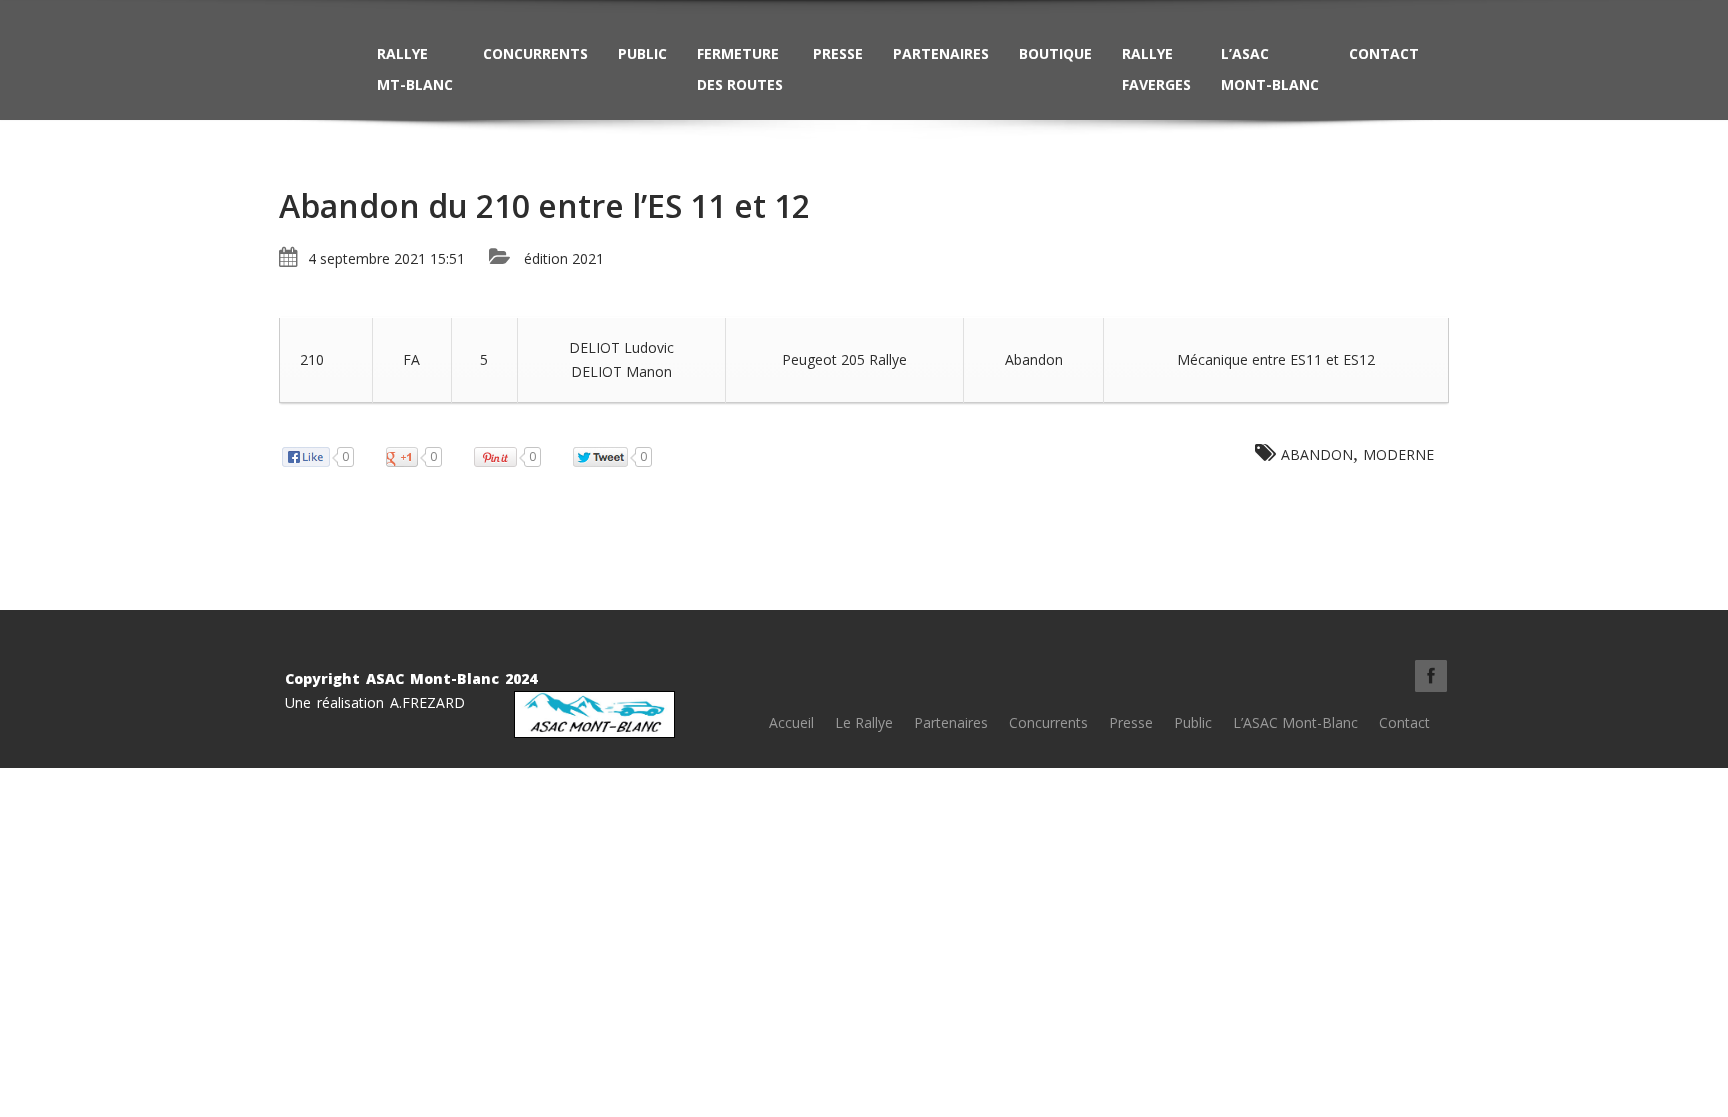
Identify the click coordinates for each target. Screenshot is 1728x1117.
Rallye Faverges (1156, 69)
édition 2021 (564, 258)
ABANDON (1317, 454)
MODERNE (1398, 454)
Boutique (1055, 53)
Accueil (791, 722)
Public (642, 53)
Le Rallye (864, 722)
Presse (838, 53)
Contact (1384, 53)
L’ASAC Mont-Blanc (1270, 69)
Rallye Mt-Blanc (415, 69)
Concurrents (535, 53)
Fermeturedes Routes (740, 69)
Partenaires (941, 53)
